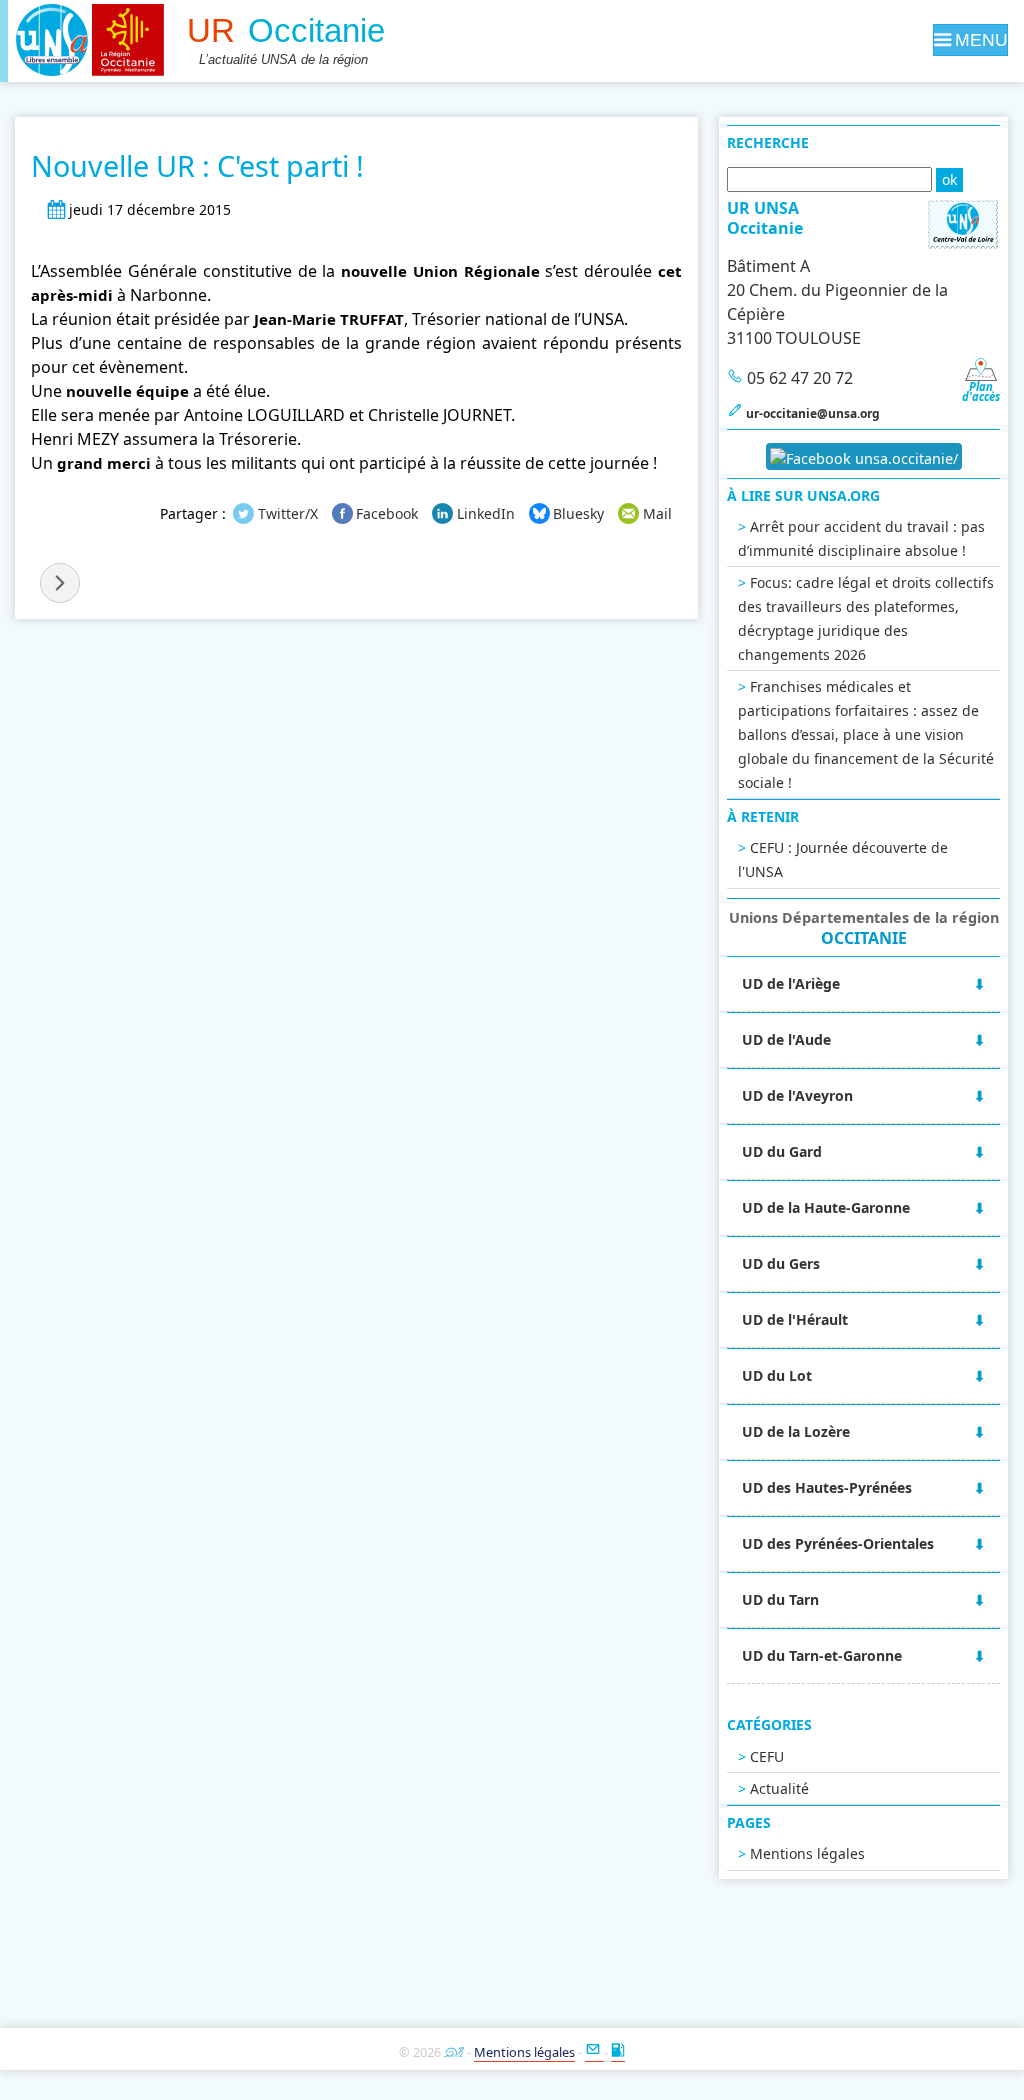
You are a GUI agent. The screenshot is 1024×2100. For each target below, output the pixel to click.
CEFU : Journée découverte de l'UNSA (843, 859)
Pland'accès (981, 391)
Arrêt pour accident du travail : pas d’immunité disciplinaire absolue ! (861, 538)
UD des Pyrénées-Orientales (838, 1543)
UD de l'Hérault (795, 1319)
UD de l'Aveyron (797, 1095)
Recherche (768, 142)
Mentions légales (807, 1853)
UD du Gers (781, 1263)
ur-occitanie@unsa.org (813, 413)
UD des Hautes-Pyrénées (827, 1487)
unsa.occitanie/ (904, 458)
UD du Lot (777, 1375)
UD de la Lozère (796, 1431)
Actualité (779, 1788)
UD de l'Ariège (791, 983)
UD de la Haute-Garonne (826, 1207)
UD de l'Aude (786, 1039)
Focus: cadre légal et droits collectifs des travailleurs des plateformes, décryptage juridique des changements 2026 (866, 618)
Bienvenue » (60, 583)
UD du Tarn (780, 1599)
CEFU (767, 1756)
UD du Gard (782, 1151)
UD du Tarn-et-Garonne (822, 1655)
